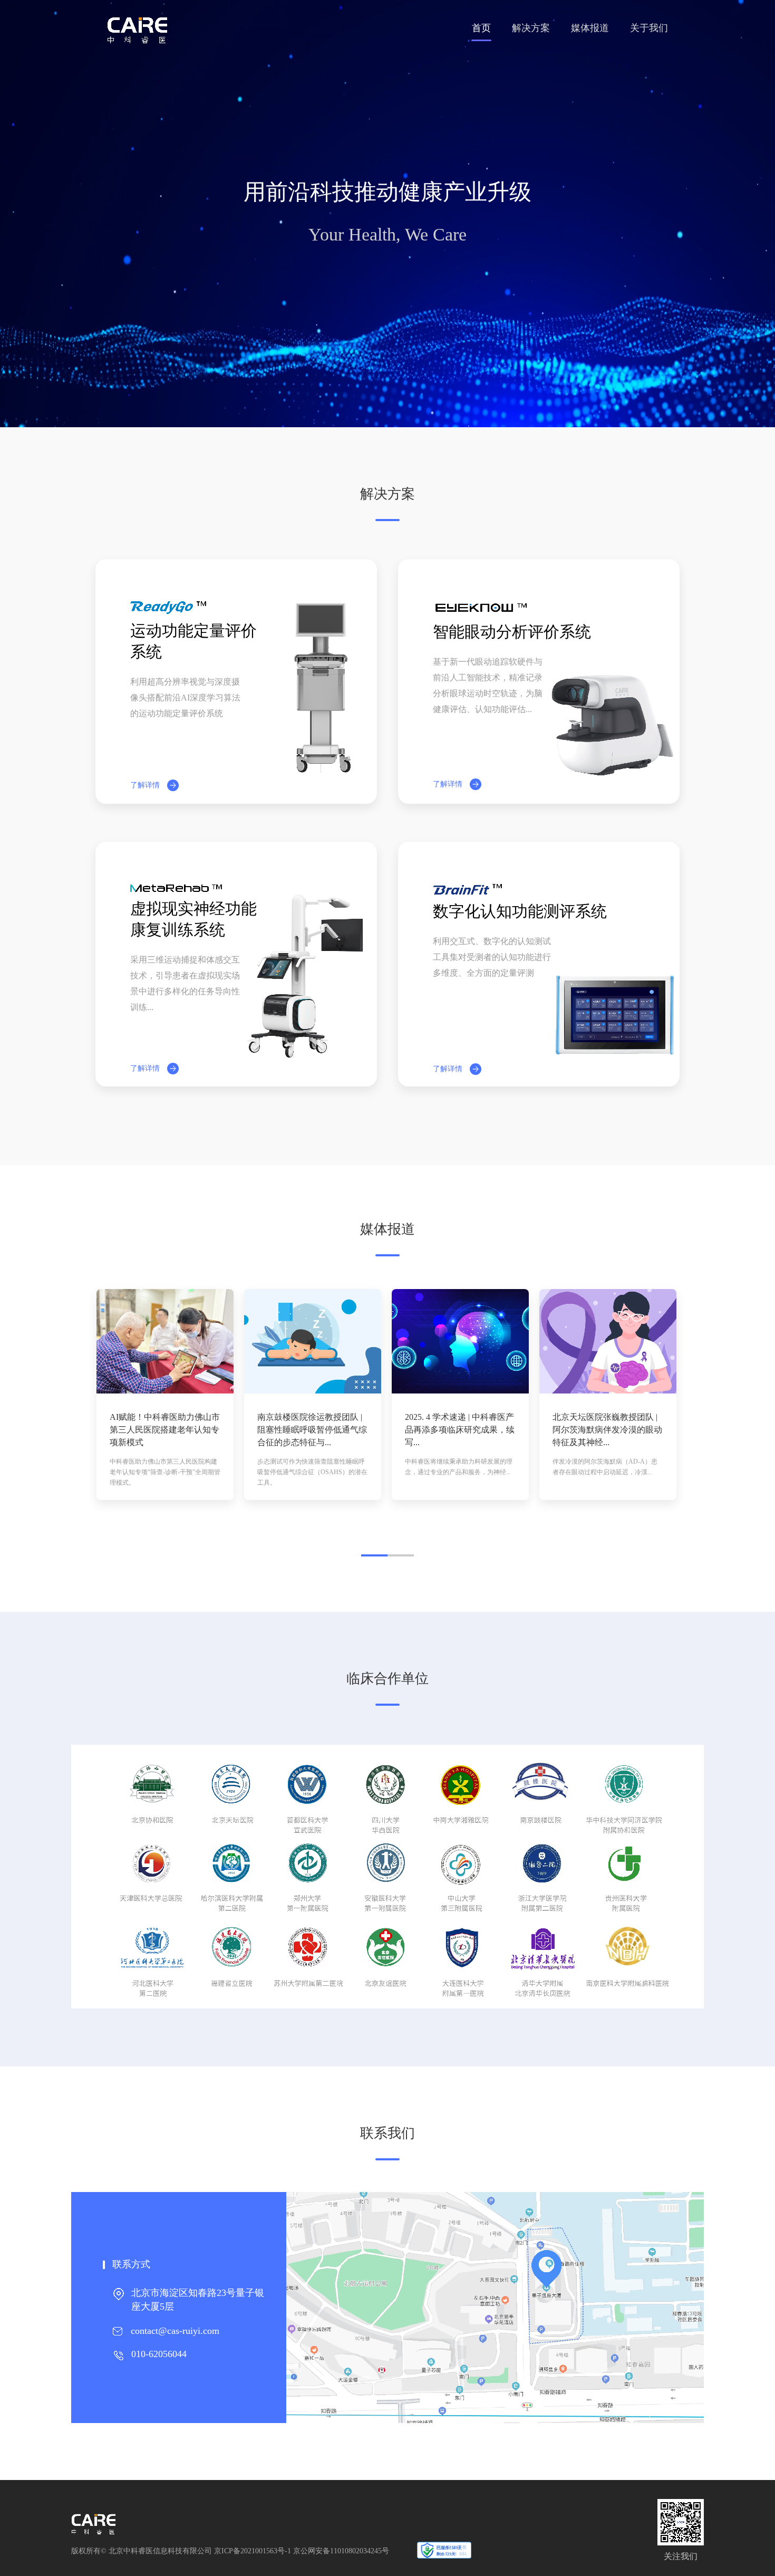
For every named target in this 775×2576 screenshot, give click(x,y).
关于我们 (649, 28)
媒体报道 (590, 28)
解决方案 (531, 28)
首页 (481, 28)
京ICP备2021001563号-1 (253, 2551)
